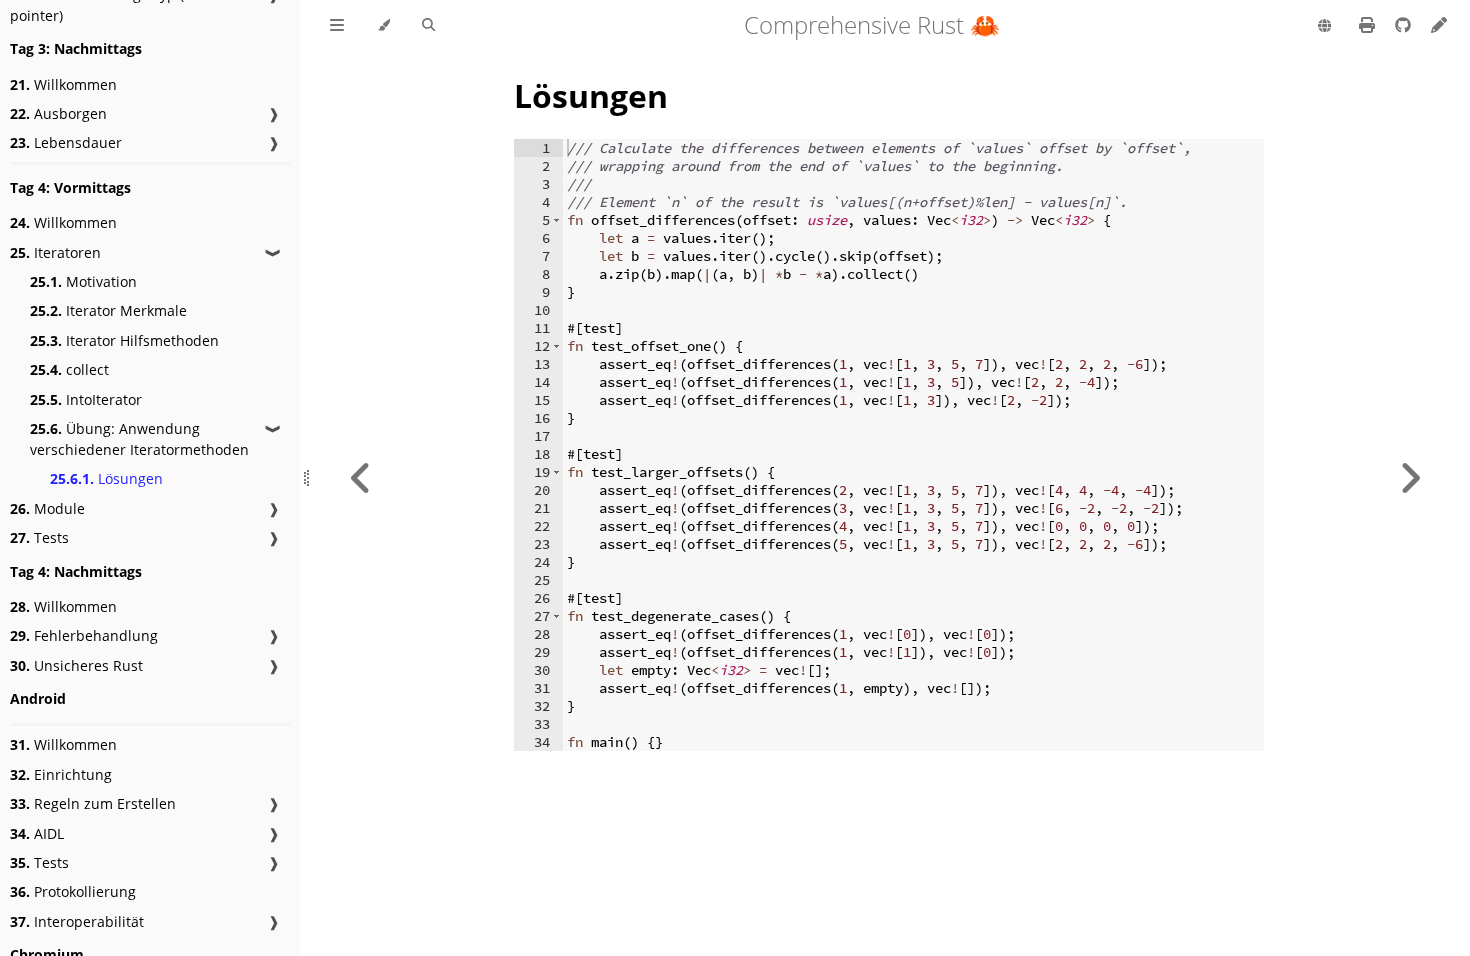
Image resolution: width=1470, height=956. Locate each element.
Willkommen (63, 84)
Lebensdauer (66, 142)
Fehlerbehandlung (84, 635)
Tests (39, 537)
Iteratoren (55, 252)
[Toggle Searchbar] (428, 26)
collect (69, 369)
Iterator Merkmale (108, 310)
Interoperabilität (77, 921)
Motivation (83, 281)
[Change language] (1324, 27)
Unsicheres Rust (76, 665)
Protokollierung (73, 891)
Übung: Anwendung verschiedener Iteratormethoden (139, 439)
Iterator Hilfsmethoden (124, 340)
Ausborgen (58, 113)
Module (47, 508)
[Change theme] (383, 26)
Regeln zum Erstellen (93, 803)
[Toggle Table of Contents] (337, 26)
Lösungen (106, 478)
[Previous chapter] (361, 478)
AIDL (37, 833)
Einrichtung (61, 774)
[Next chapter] (1410, 478)
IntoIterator (86, 399)
